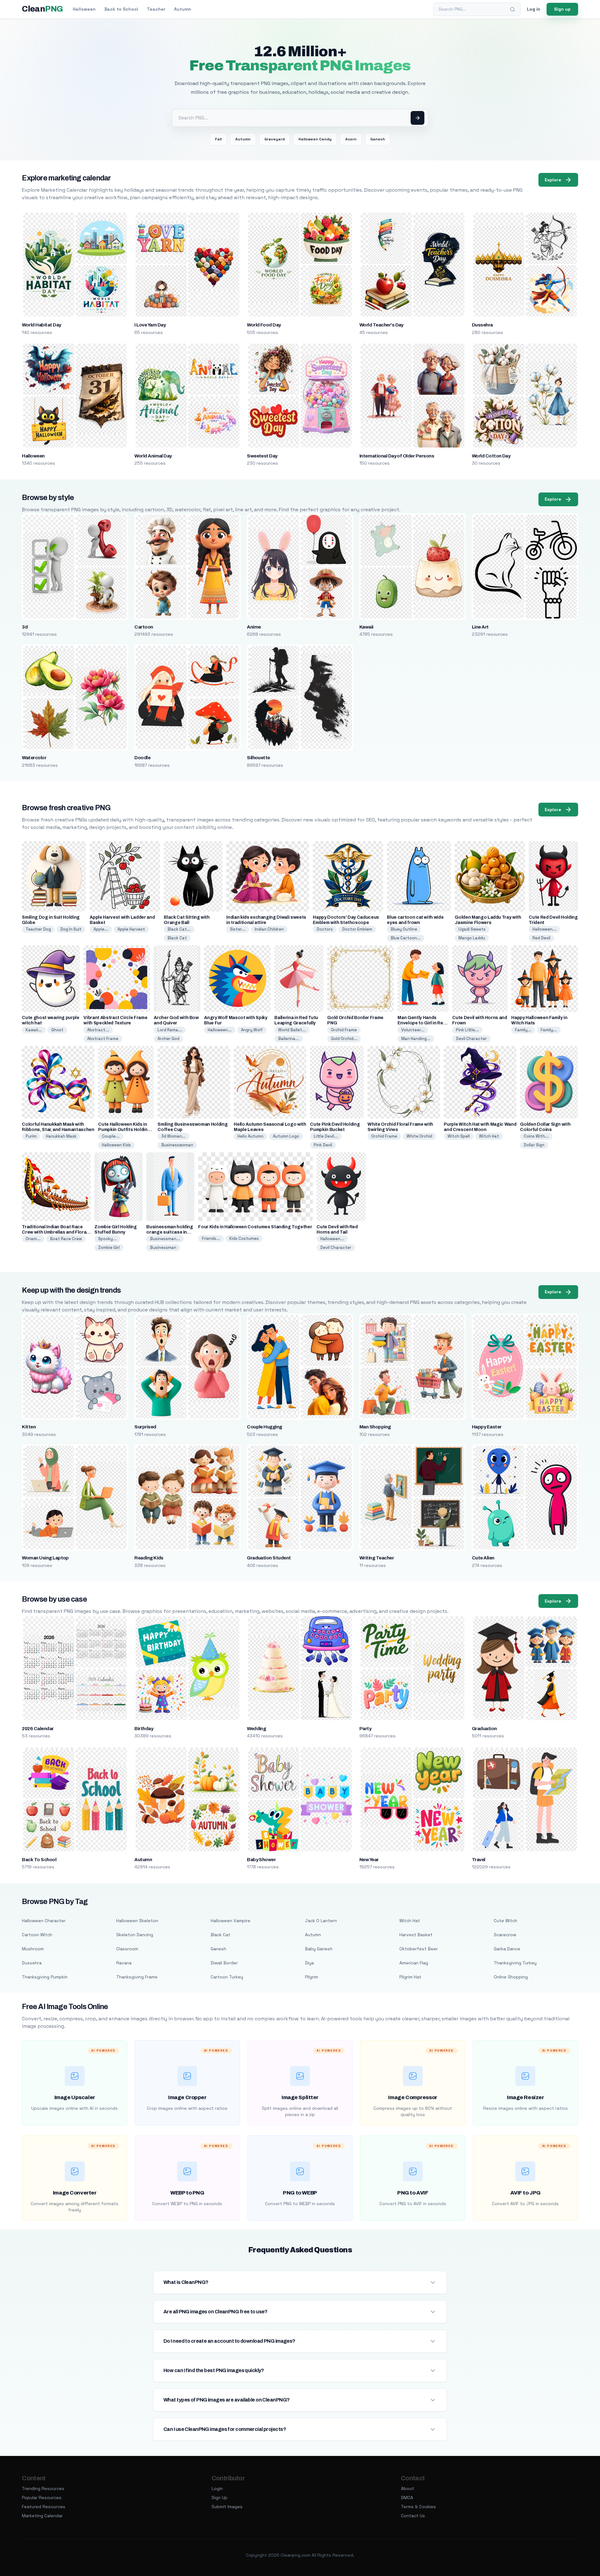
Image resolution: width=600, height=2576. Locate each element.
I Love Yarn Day (150, 325)
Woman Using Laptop (45, 1558)
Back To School (39, 1860)
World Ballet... (292, 1030)
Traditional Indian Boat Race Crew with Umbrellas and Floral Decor (55, 1232)
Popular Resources (42, 2498)
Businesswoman (177, 1145)
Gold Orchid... (344, 1039)
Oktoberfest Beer (419, 1949)
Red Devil (541, 938)
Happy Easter (487, 1427)
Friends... (211, 1238)
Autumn (183, 9)
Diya (309, 1963)
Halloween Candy (315, 139)
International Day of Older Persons (397, 456)
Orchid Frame (344, 1030)
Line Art (480, 627)
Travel (479, 1860)
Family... (523, 1030)
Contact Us (413, 2516)
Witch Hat (489, 1136)
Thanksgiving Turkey (515, 1963)
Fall (218, 139)
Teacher (156, 9)
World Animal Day (153, 456)
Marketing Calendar (42, 2516)
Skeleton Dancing (135, 1935)
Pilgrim (312, 1977)
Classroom (127, 1949)
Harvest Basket (416, 1935)
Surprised (145, 1427)
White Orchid (419, 1136)
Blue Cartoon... (406, 938)
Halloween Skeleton (137, 1921)
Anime (254, 627)
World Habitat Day (41, 325)
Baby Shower (261, 1860)
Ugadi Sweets (472, 929)
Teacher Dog (38, 929)
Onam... (33, 1239)
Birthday (144, 1729)
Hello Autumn (250, 1136)
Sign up (562, 9)
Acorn (351, 139)
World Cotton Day (491, 456)
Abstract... (98, 1030)
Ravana (124, 1963)
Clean (42, 9)
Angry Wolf (252, 1030)
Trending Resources (43, 2488)
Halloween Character (44, 1921)
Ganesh (378, 139)
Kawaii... (34, 1030)
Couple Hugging (265, 1427)
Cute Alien (483, 1558)
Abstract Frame (103, 1039)
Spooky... (107, 1239)
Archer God (168, 1039)
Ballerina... (289, 1039)
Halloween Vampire (230, 1921)
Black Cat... (179, 929)
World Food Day (264, 325)
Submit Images (227, 2507)
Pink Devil (323, 1145)
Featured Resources (44, 2507)
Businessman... (165, 1239)
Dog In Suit (71, 929)
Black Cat (177, 938)
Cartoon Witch (37, 1935)
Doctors (325, 929)
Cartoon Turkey (227, 1977)
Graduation (484, 1729)
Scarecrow (505, 1935)
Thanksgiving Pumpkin (45, 1977)
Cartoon (144, 627)
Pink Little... (467, 1030)
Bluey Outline (404, 929)
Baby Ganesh (319, 1949)
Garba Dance (507, 1949)
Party (365, 1729)
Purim (31, 1136)
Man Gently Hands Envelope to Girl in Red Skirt (422, 1023)
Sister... (238, 929)
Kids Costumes (244, 1238)
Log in (534, 9)
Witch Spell (459, 1136)
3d (25, 627)
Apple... (101, 929)
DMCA (407, 2498)
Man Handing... (416, 1039)
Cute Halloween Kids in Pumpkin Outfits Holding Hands (124, 1130)
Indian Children (269, 929)
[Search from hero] (417, 118)
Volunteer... (413, 1030)
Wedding (256, 1729)
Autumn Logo (286, 1136)
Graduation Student (269, 1558)
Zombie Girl (109, 1248)
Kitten (29, 1427)
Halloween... (544, 929)
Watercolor (34, 758)
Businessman (163, 1248)
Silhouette (258, 758)
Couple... (111, 1136)
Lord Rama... (170, 1030)
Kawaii (366, 627)
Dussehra (482, 325)
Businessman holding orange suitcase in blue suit (170, 1232)
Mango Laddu (472, 938)
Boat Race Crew (66, 1239)
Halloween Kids (116, 1145)
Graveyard (275, 139)
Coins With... (536, 1136)
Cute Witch (505, 1921)
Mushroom (33, 1949)
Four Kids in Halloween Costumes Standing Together (255, 1227)
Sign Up (220, 2498)
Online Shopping (511, 1977)
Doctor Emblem (357, 929)
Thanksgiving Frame (137, 1977)
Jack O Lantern (321, 1921)
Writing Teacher (377, 1558)
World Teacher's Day (381, 325)
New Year (369, 1860)
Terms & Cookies (418, 2507)
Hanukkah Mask (61, 1136)
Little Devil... (326, 1136)
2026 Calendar (38, 1729)
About (407, 2488)
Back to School (121, 9)
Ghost (57, 1030)
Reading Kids (149, 1558)
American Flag (414, 1963)
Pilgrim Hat (410, 1977)
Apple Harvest (131, 929)
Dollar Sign (534, 1145)
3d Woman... (173, 1136)
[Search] (512, 9)
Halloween (84, 9)
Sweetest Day (262, 456)
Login (217, 2488)
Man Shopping (375, 1427)
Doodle (142, 758)
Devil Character (471, 1039)
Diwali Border (224, 1963)
